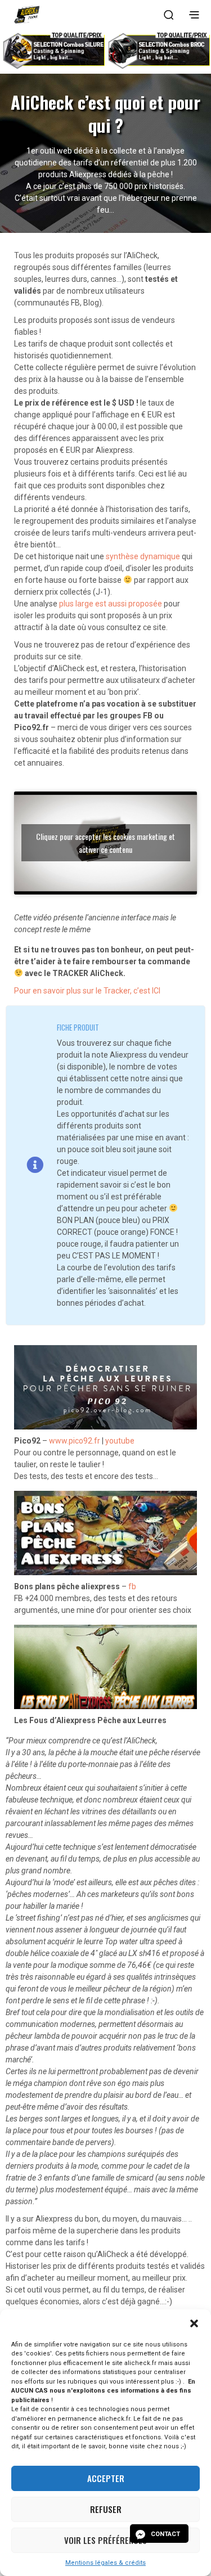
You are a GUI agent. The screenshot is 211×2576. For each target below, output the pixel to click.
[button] (194, 2323)
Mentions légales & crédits (105, 2563)
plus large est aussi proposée (111, 604)
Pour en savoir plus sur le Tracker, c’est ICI (87, 991)
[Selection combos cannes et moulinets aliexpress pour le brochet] (158, 50)
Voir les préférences (105, 2540)
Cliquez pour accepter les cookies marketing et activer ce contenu (105, 843)
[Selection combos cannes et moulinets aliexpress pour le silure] (53, 50)
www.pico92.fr (75, 1441)
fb (132, 1586)
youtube (120, 1441)
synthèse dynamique (143, 556)
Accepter (106, 2478)
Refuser (106, 2509)
